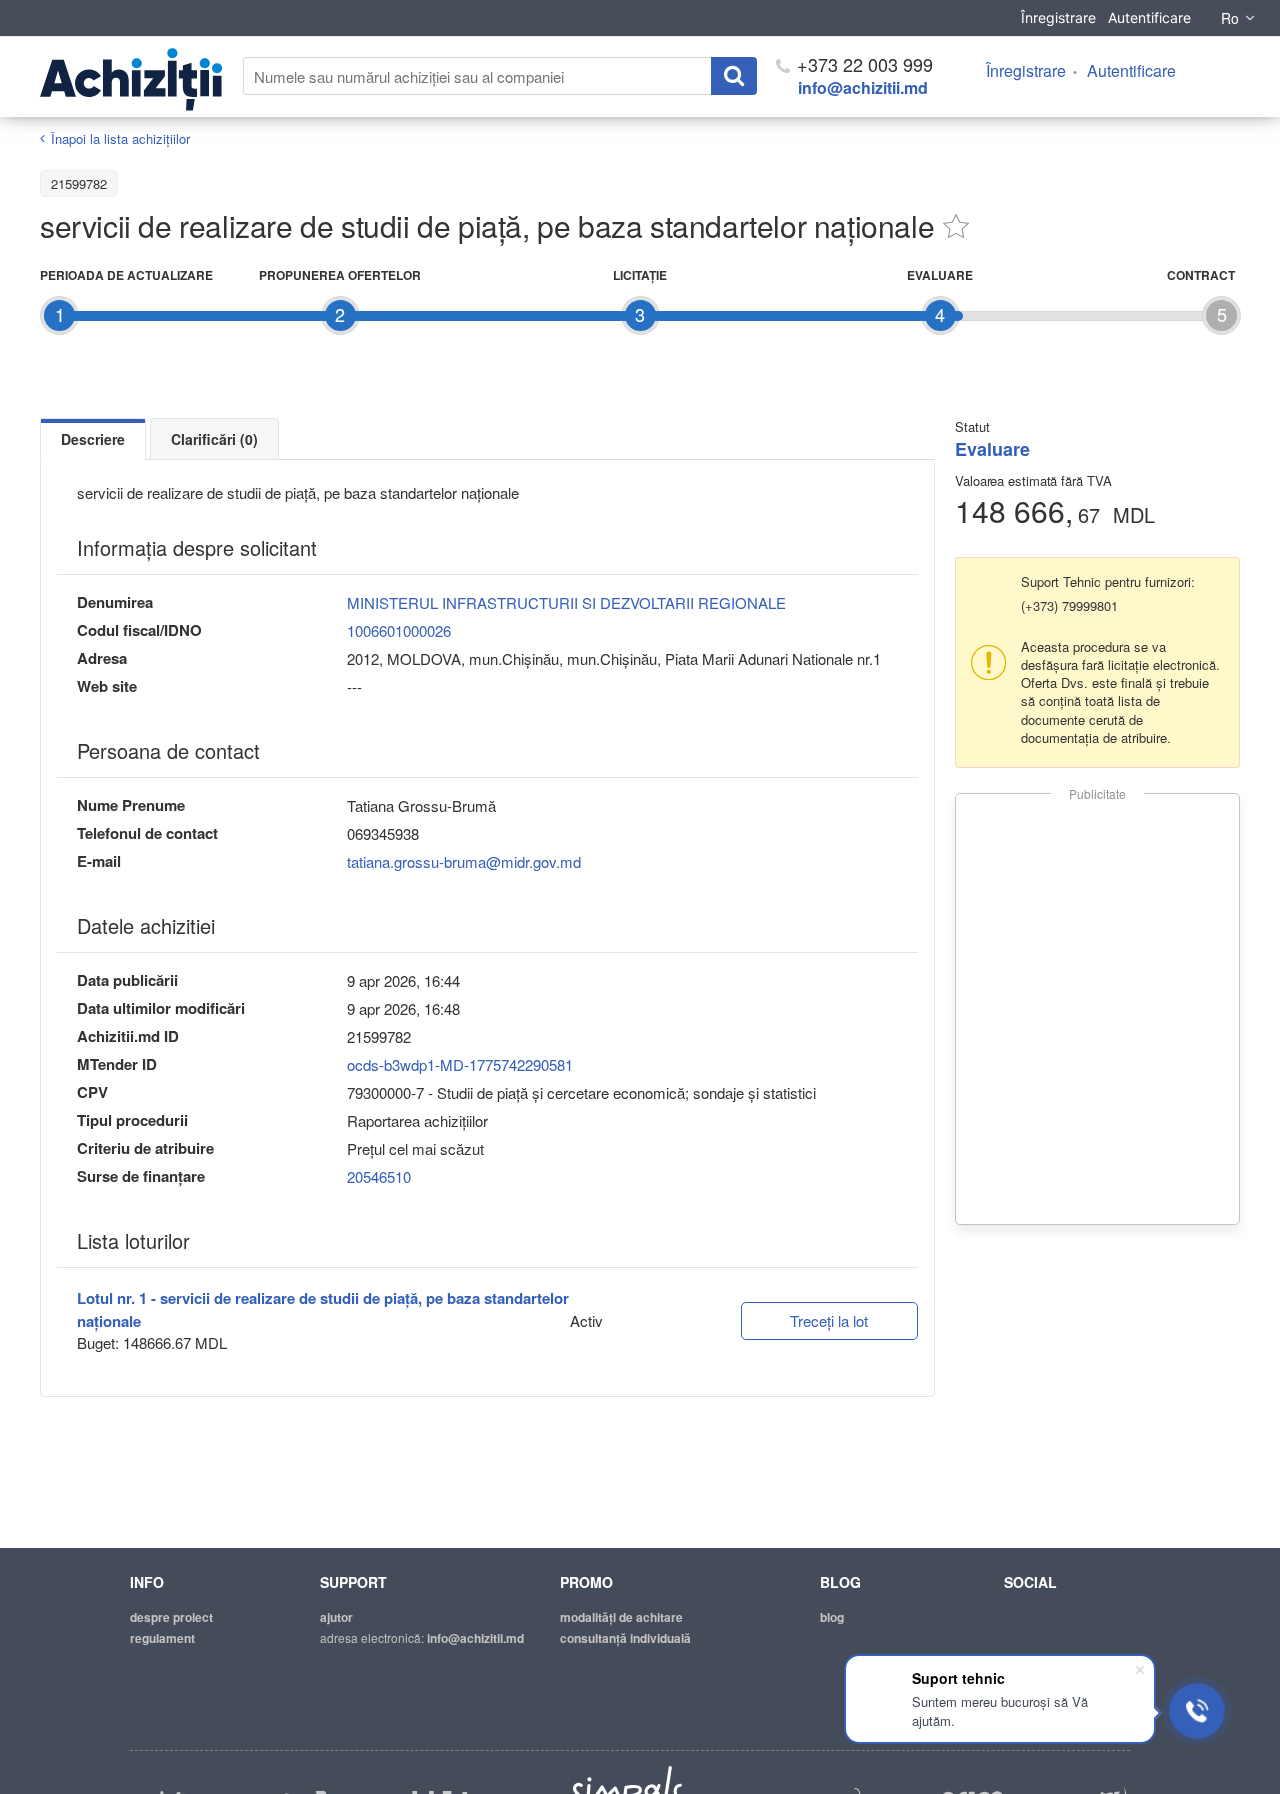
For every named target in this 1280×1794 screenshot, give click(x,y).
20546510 (379, 1176)
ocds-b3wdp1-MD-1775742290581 (460, 1064)
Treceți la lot (829, 1320)
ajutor (336, 1617)
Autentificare (1149, 17)
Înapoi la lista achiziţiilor (120, 138)
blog (832, 1617)
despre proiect (171, 1617)
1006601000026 (399, 630)
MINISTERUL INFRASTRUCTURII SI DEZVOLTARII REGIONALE (566, 602)
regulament (162, 1638)
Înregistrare (1058, 17)
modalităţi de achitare (621, 1617)
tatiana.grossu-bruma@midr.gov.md (464, 861)
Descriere (93, 439)
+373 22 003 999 (862, 64)
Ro (1230, 18)
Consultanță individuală (625, 1638)
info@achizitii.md (863, 87)
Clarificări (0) (214, 439)
